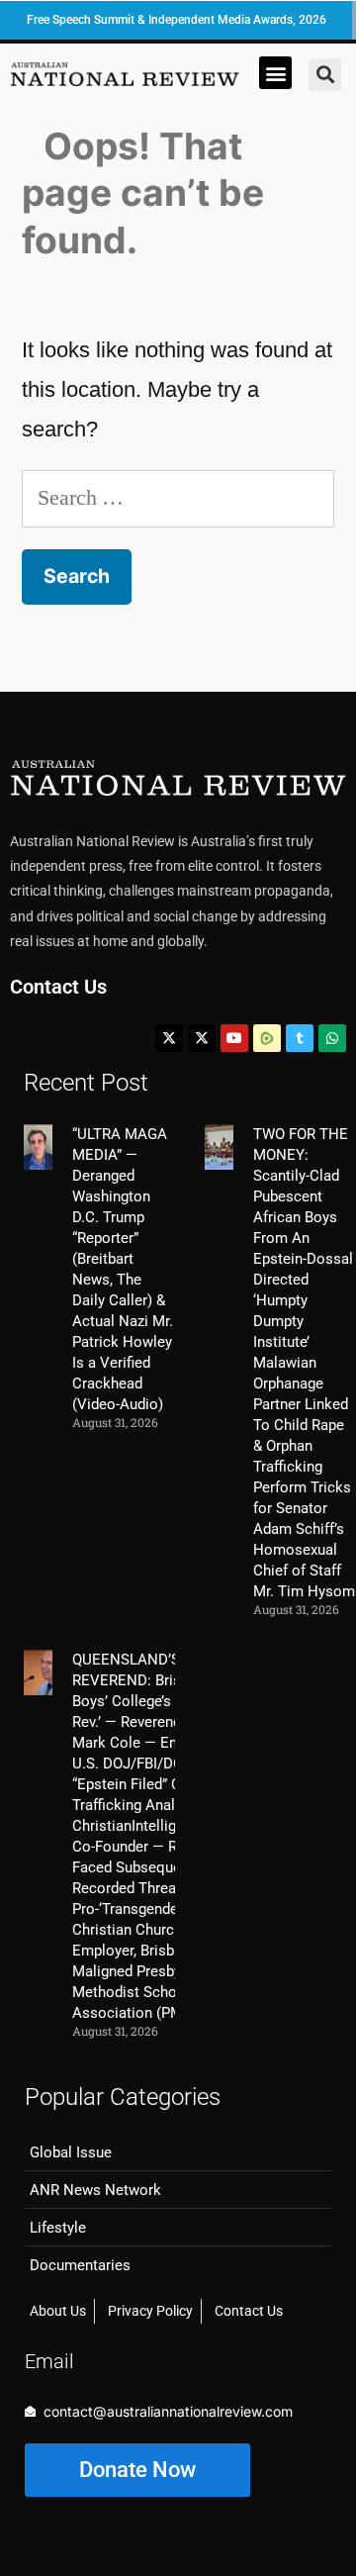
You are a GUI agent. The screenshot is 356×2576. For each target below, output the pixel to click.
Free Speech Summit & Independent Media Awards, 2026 (177, 20)
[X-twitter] (169, 1038)
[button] (275, 73)
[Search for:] (178, 497)
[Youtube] (234, 1038)
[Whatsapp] (332, 1038)
